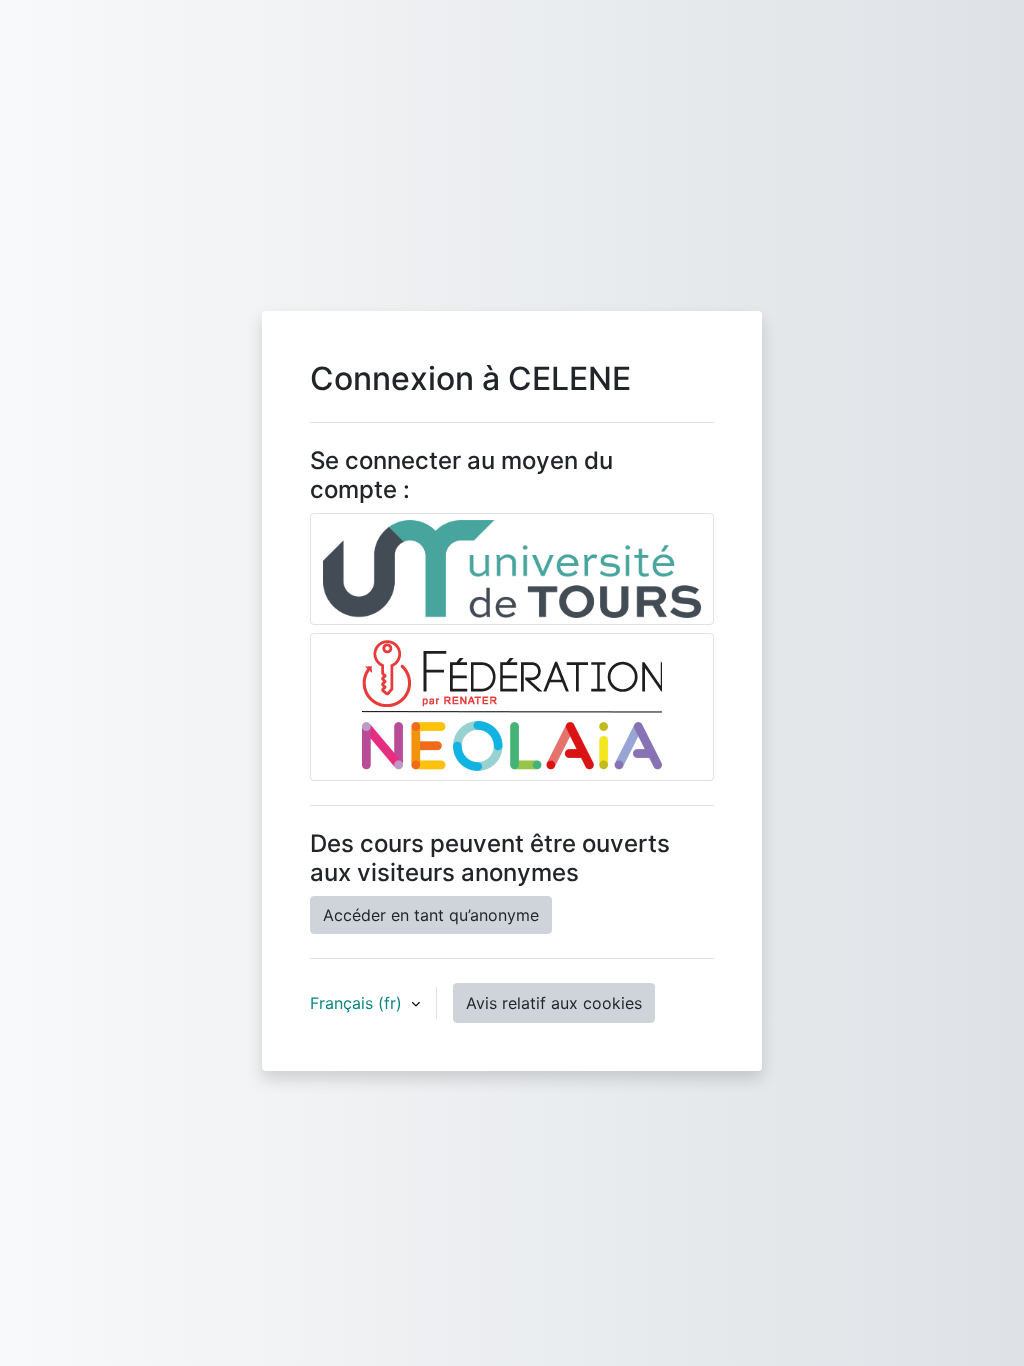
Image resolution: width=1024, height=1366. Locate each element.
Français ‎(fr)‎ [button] (358, 1003)
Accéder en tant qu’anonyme (431, 915)
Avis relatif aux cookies (554, 1003)
